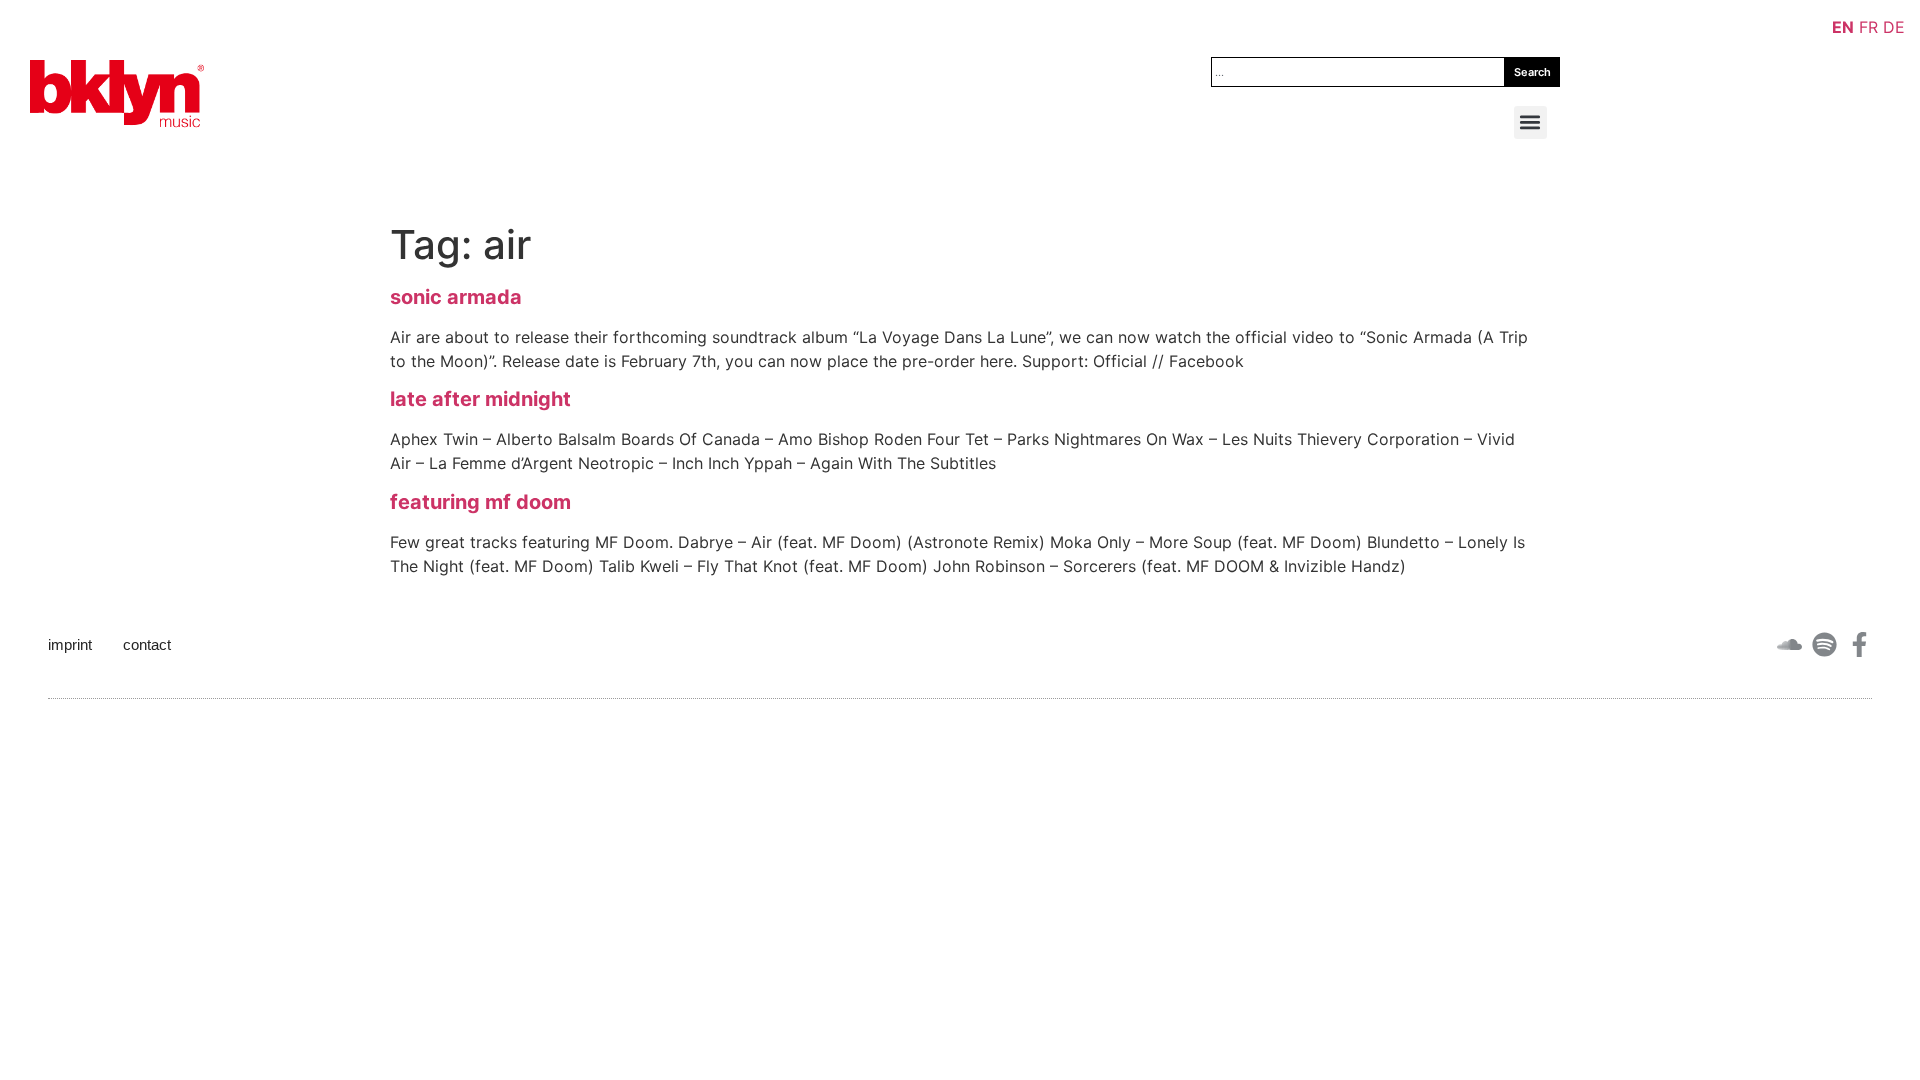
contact (147, 644)
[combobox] (1358, 72)
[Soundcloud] (1789, 644)
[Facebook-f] (1859, 644)
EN (1843, 27)
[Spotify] (1824, 644)
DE (1894, 27)
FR (1868, 27)
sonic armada (456, 297)
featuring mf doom (480, 502)
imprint (70, 644)
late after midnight (480, 399)
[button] (1530, 122)
